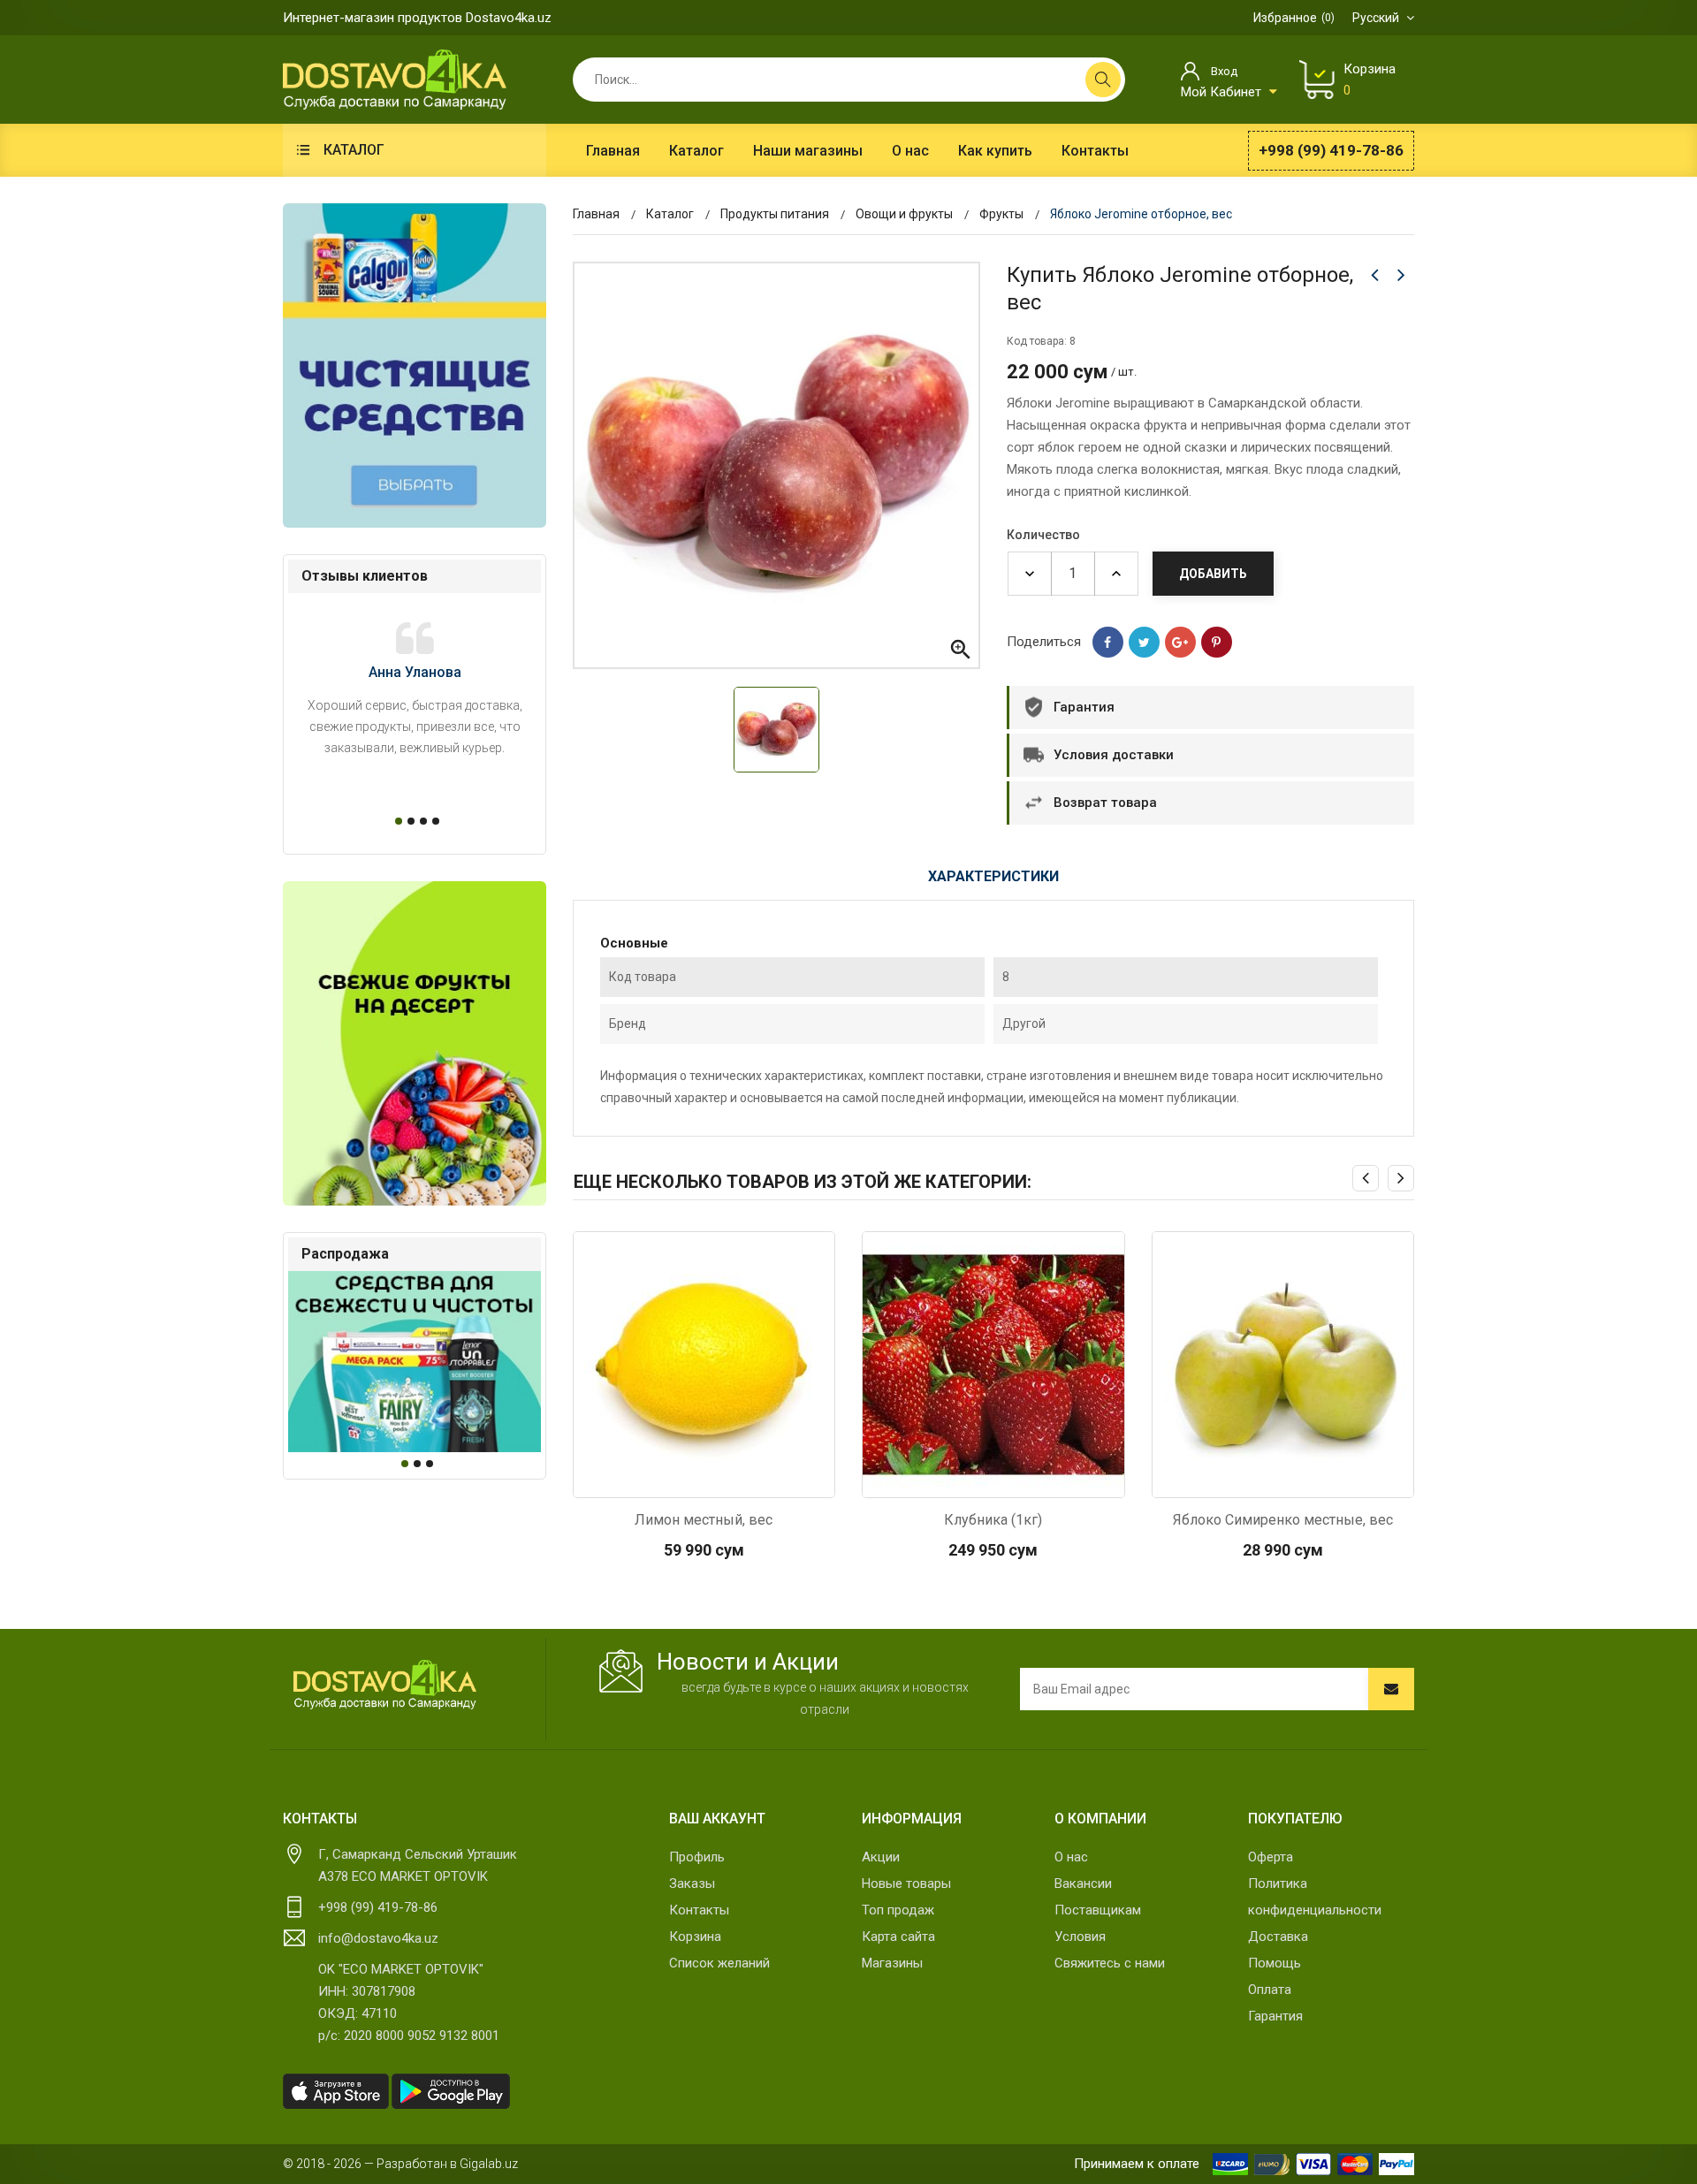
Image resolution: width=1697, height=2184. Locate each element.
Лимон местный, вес (704, 1520)
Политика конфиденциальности (1315, 1897)
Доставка (1278, 1937)
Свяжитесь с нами (1110, 1963)
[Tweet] (1144, 642)
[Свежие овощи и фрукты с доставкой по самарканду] (415, 1043)
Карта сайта (898, 1937)
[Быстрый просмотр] (657, 1480)
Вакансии (1083, 1883)
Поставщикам (1098, 1910)
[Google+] (1180, 642)
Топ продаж (898, 1910)
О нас (1071, 1857)
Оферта (1271, 1857)
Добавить (1213, 574)
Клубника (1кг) (993, 1520)
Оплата (1270, 1990)
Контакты (699, 1910)
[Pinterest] (1217, 642)
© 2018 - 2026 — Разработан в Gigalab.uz (400, 2164)
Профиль (697, 1857)
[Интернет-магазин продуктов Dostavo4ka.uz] (395, 79)
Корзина (695, 1937)
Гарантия (1275, 2016)
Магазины (892, 1963)
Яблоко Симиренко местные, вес (1283, 1520)
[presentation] (1366, 1178)
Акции (881, 1857)
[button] (396, 821)
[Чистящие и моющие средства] (415, 365)
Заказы (692, 1883)
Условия (1080, 1937)
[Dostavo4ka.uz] (384, 1685)
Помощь (1275, 1963)
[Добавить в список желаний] (750, 1480)
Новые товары (906, 1883)
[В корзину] (704, 1480)
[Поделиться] (1108, 642)
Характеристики (993, 876)
